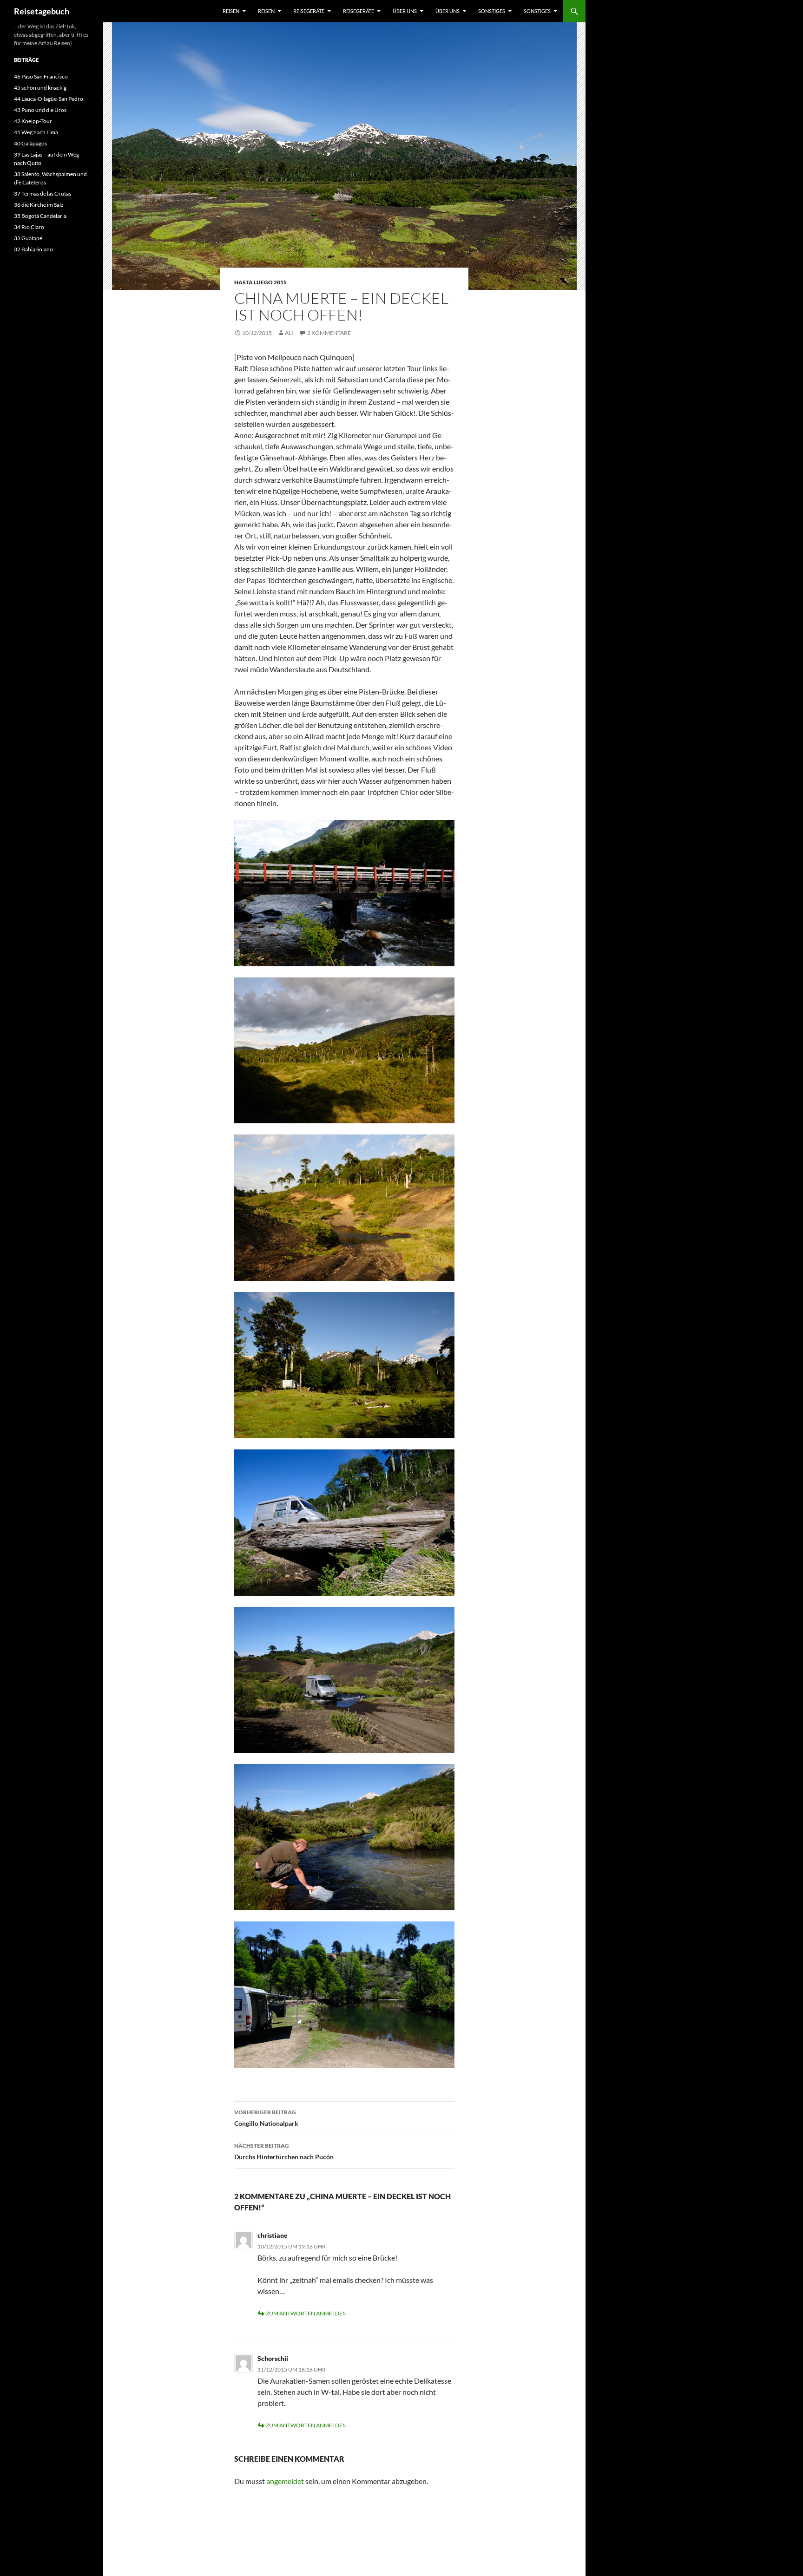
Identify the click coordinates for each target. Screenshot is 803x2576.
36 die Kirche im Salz (39, 205)
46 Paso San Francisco (41, 76)
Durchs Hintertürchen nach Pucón (284, 2151)
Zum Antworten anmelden (306, 2313)
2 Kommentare (329, 333)
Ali (289, 333)
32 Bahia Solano (33, 249)
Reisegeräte (309, 11)
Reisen (231, 11)
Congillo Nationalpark (266, 2118)
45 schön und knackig (40, 88)
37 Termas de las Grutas (43, 193)
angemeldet (285, 2481)
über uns (405, 11)
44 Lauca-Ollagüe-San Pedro (49, 99)
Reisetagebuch (42, 11)
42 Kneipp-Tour (33, 121)
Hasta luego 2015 (260, 282)
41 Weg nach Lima (36, 132)
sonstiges (492, 11)
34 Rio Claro (29, 227)
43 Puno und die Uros (40, 110)
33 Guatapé (28, 238)
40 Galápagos (30, 143)
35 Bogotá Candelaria (40, 216)
